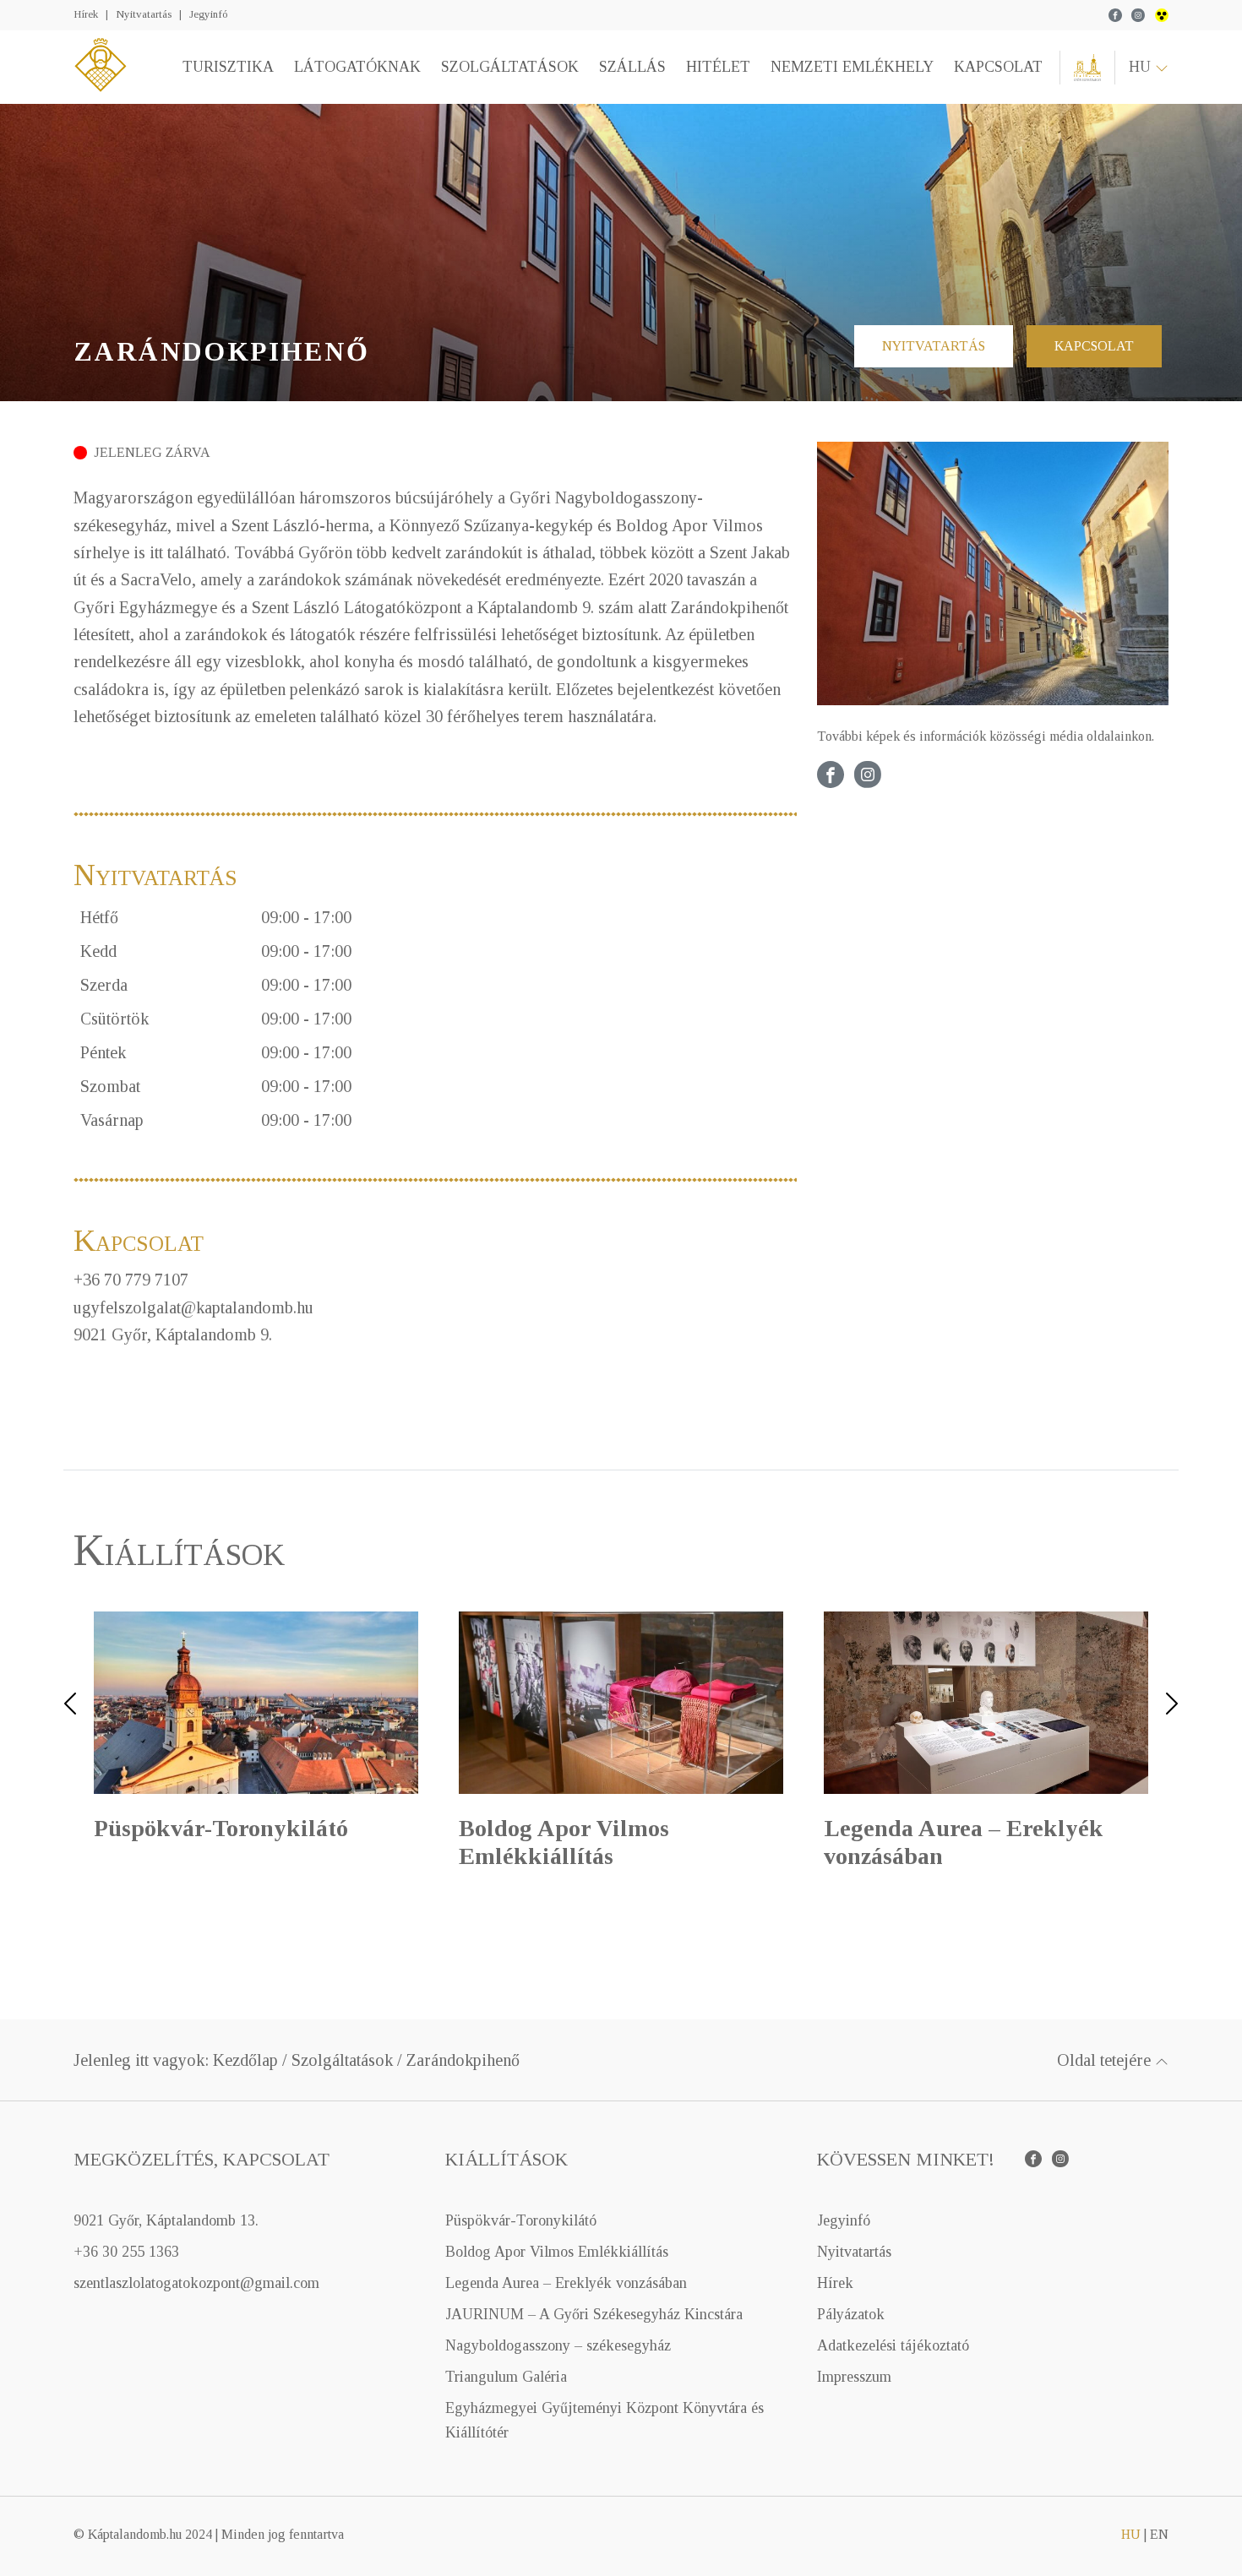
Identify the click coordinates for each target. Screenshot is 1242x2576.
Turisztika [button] (228, 67)
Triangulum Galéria (506, 2377)
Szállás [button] (632, 67)
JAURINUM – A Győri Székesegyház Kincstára (594, 2314)
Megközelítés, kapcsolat (202, 2159)
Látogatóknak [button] (357, 67)
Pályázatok (851, 2314)
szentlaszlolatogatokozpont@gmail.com (196, 2283)
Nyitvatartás (144, 14)
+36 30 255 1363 (126, 2252)
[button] (70, 1745)
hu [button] (1142, 67)
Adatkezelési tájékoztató (893, 2345)
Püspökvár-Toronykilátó (521, 2220)
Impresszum (854, 2377)
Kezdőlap (245, 2060)
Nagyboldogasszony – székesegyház (558, 2345)
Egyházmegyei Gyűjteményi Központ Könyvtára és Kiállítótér (605, 2420)
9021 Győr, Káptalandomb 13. (166, 2220)
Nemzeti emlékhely (852, 67)
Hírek (86, 14)
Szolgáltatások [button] (510, 67)
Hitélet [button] (718, 67)
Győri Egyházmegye (1087, 68)
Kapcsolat (998, 67)
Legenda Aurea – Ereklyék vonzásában (566, 2283)
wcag (1162, 15)
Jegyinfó (208, 14)
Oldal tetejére (1106, 2060)
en (1159, 2534)
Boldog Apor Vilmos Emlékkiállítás (557, 2252)
